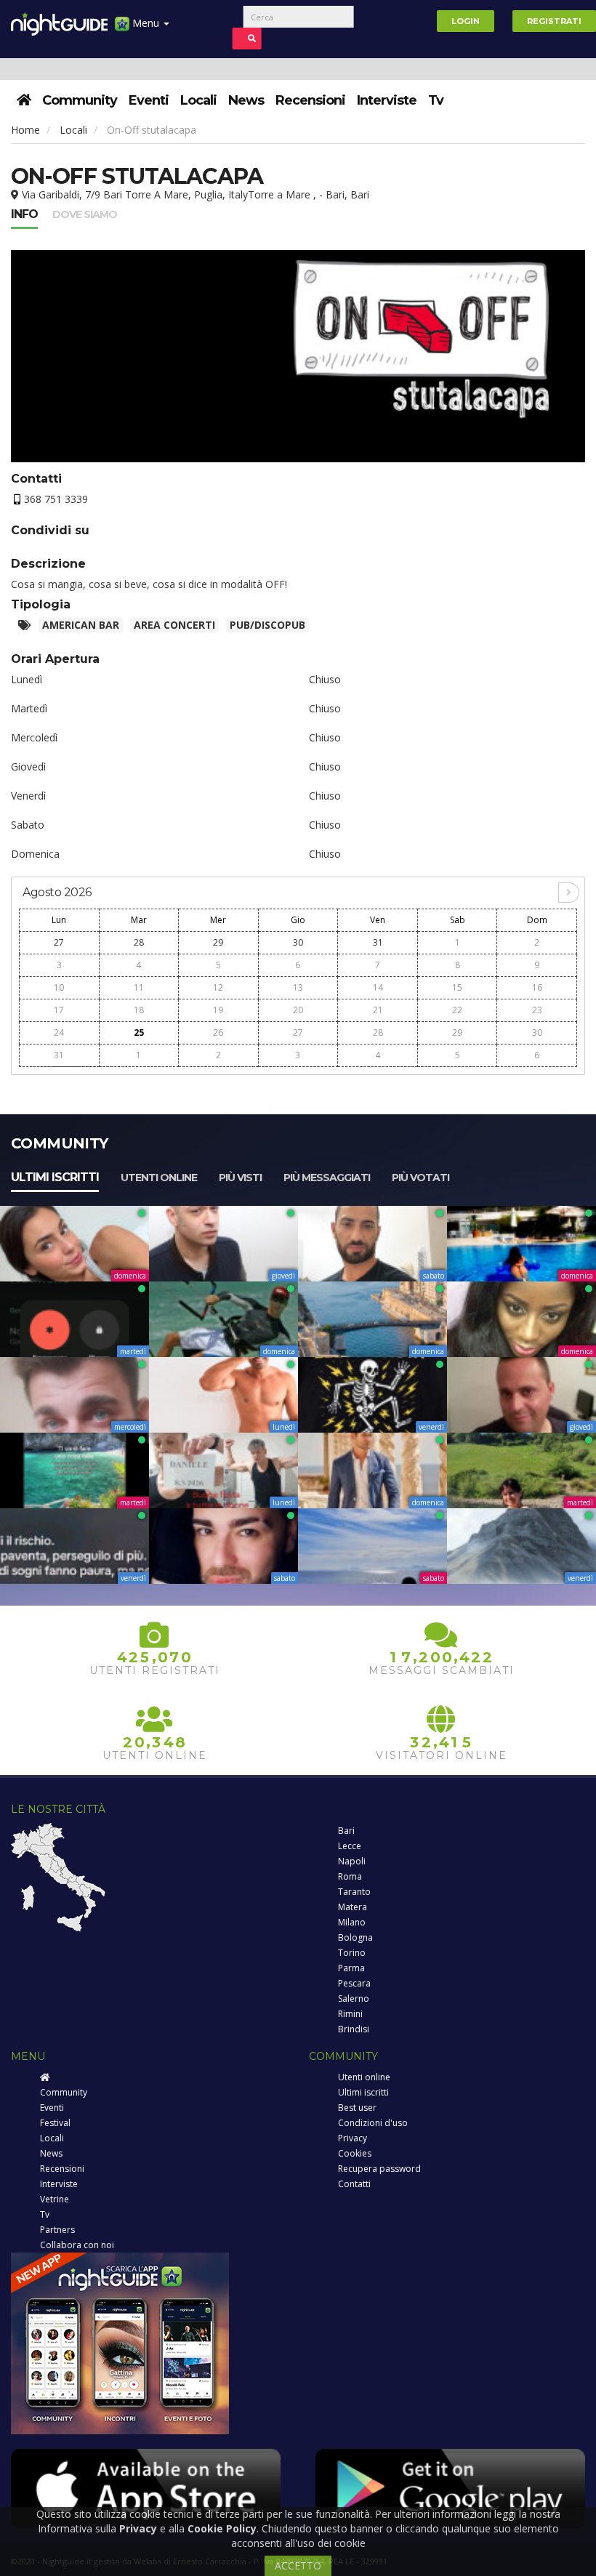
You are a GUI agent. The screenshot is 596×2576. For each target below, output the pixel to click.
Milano (352, 1922)
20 (298, 1010)
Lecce (350, 1846)
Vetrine (55, 2199)
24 (59, 1033)
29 (218, 942)
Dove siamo (85, 214)
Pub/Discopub (267, 625)
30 (298, 942)
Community (80, 100)
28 (139, 942)
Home (25, 130)
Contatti (354, 2184)
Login (466, 21)
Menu (146, 23)
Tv (436, 100)
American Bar (81, 625)
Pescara (354, 1983)
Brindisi (354, 2029)
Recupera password (379, 2169)
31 (378, 942)
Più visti (240, 1178)
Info (24, 214)
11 (139, 987)
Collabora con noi (77, 2245)
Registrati (554, 21)
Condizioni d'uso (373, 2123)
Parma (351, 1968)
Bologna (355, 1937)
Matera (353, 1907)
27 (59, 942)
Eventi (149, 100)
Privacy (353, 2138)
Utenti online (159, 1178)
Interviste (387, 100)
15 (457, 987)
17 (59, 1010)
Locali (198, 100)
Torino (352, 1953)
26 (218, 1033)
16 (537, 987)
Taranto (354, 1892)
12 (218, 987)
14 (378, 987)
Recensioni (310, 100)
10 (59, 987)
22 (457, 1010)
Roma (350, 1876)
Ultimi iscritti (55, 1177)
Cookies (355, 2153)
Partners (57, 2230)
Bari (346, 1831)
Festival (55, 2123)
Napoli (352, 1861)
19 (218, 1010)
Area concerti (174, 625)
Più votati (420, 1178)
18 (139, 1010)
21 (378, 1010)
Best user (357, 2108)
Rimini (350, 2014)
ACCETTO (298, 2565)
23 (537, 1010)
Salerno (354, 1999)
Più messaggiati (327, 1178)
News (246, 100)
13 (298, 987)
